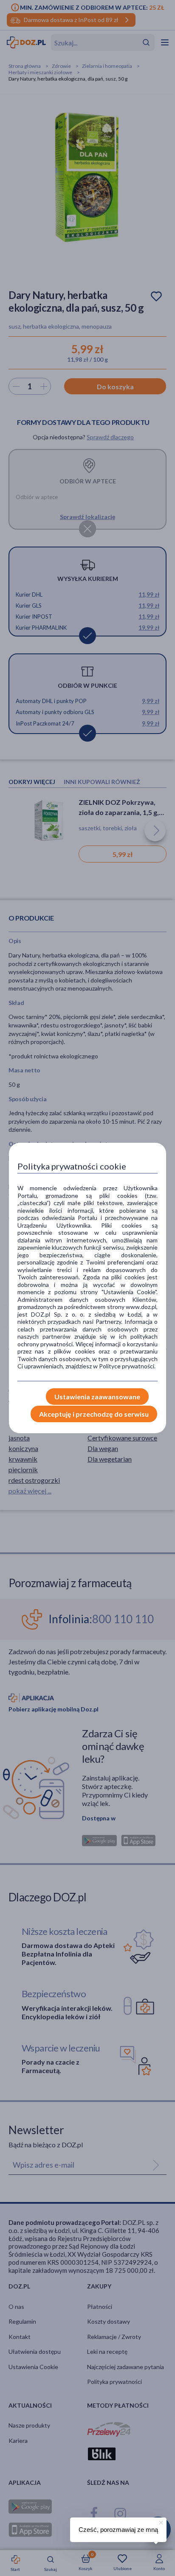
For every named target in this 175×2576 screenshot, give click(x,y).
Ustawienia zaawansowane (97, 1397)
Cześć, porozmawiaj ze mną (118, 2530)
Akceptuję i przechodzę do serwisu (94, 1414)
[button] (160, 2521)
